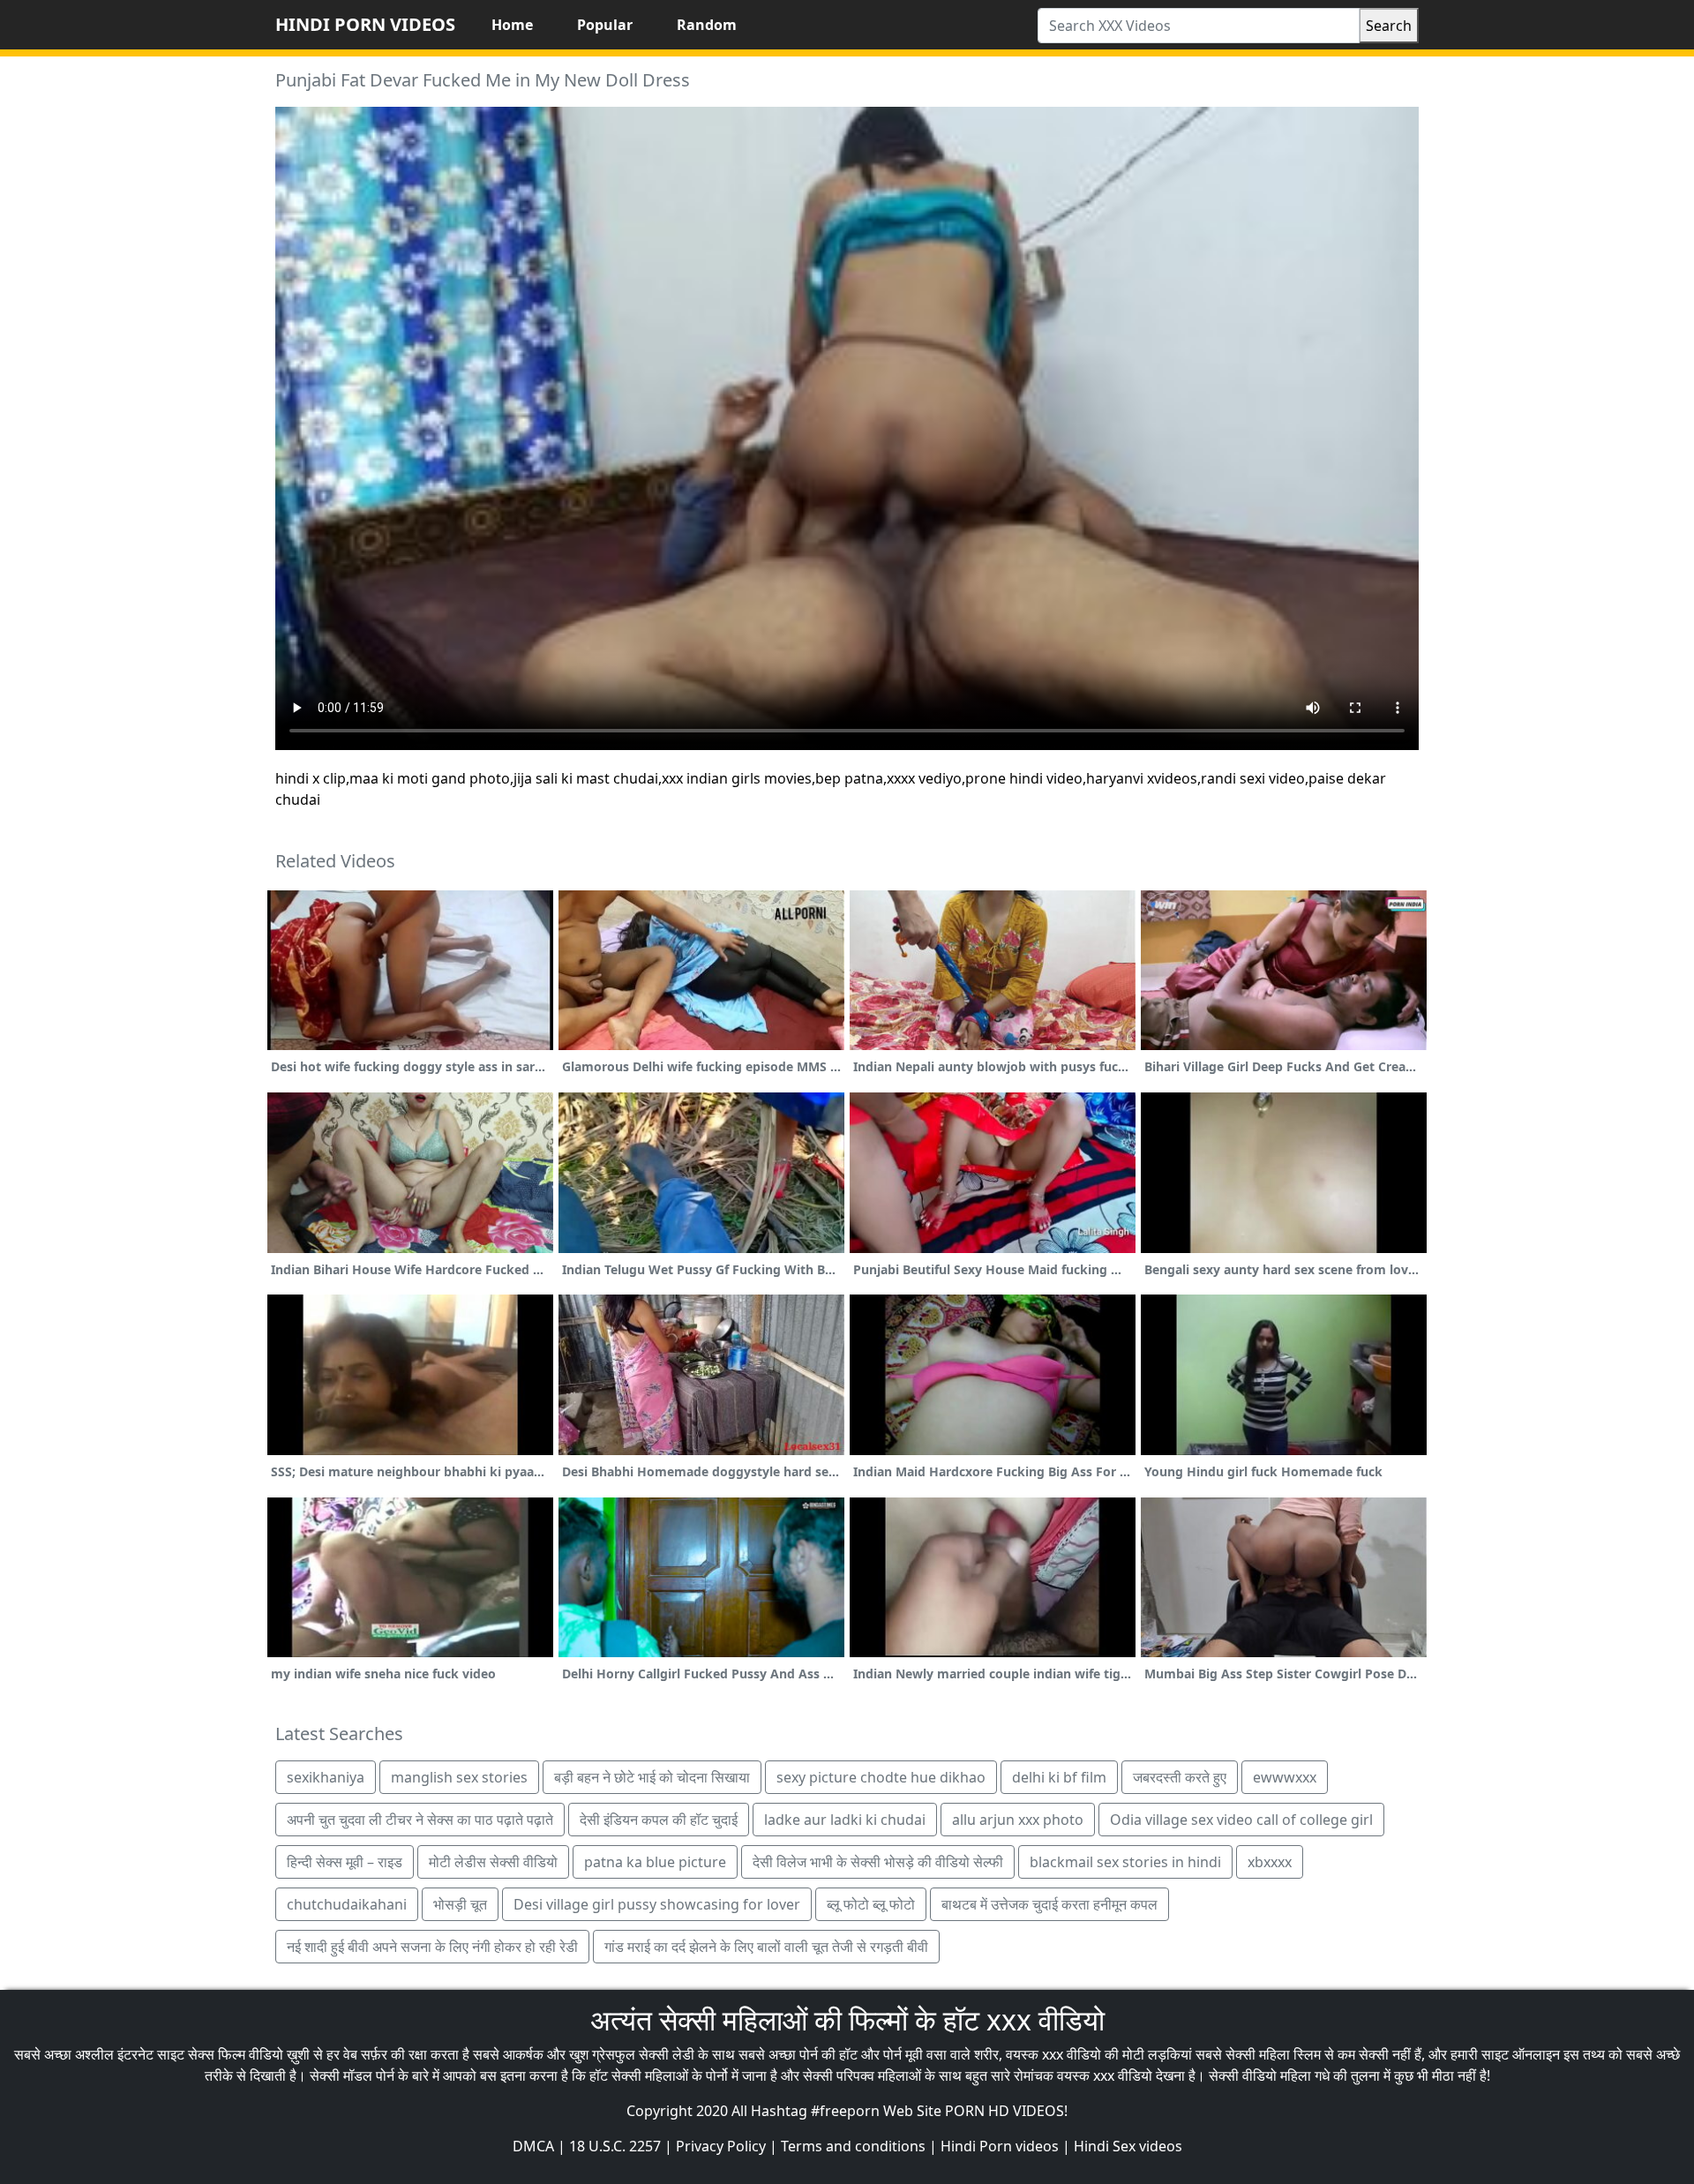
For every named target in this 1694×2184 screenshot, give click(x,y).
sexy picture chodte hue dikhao (881, 1777)
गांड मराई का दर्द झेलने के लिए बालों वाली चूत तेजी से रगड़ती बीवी (766, 1947)
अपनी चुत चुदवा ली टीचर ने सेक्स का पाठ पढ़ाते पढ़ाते (420, 1820)
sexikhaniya (326, 1777)
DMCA (533, 2146)
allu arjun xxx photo (1018, 1820)
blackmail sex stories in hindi (1125, 1862)
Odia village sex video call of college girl (1241, 1820)
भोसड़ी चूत (460, 1904)
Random (707, 25)
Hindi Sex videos (1128, 2146)
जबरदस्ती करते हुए (1180, 1777)
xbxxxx (1270, 1862)
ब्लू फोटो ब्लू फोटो (871, 1904)
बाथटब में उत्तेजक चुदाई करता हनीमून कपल (1049, 1904)
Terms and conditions (853, 2146)
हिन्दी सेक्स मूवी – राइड (345, 1862)
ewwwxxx (1285, 1777)
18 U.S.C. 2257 (615, 2146)
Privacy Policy (721, 2146)
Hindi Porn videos (1000, 2146)
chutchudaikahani (347, 1904)
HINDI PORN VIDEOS (365, 24)
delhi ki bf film (1059, 1777)
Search (1389, 26)
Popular (605, 25)
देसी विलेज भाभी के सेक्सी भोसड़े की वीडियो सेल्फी (878, 1862)
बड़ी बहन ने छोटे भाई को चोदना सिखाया (652, 1777)
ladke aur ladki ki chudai (845, 1820)
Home (512, 25)
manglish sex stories (459, 1777)
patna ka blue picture (655, 1862)
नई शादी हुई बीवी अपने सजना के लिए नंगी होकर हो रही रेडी (432, 1947)
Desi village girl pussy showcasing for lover (657, 1904)
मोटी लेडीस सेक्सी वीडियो (493, 1862)
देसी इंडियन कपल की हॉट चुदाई (659, 1820)
